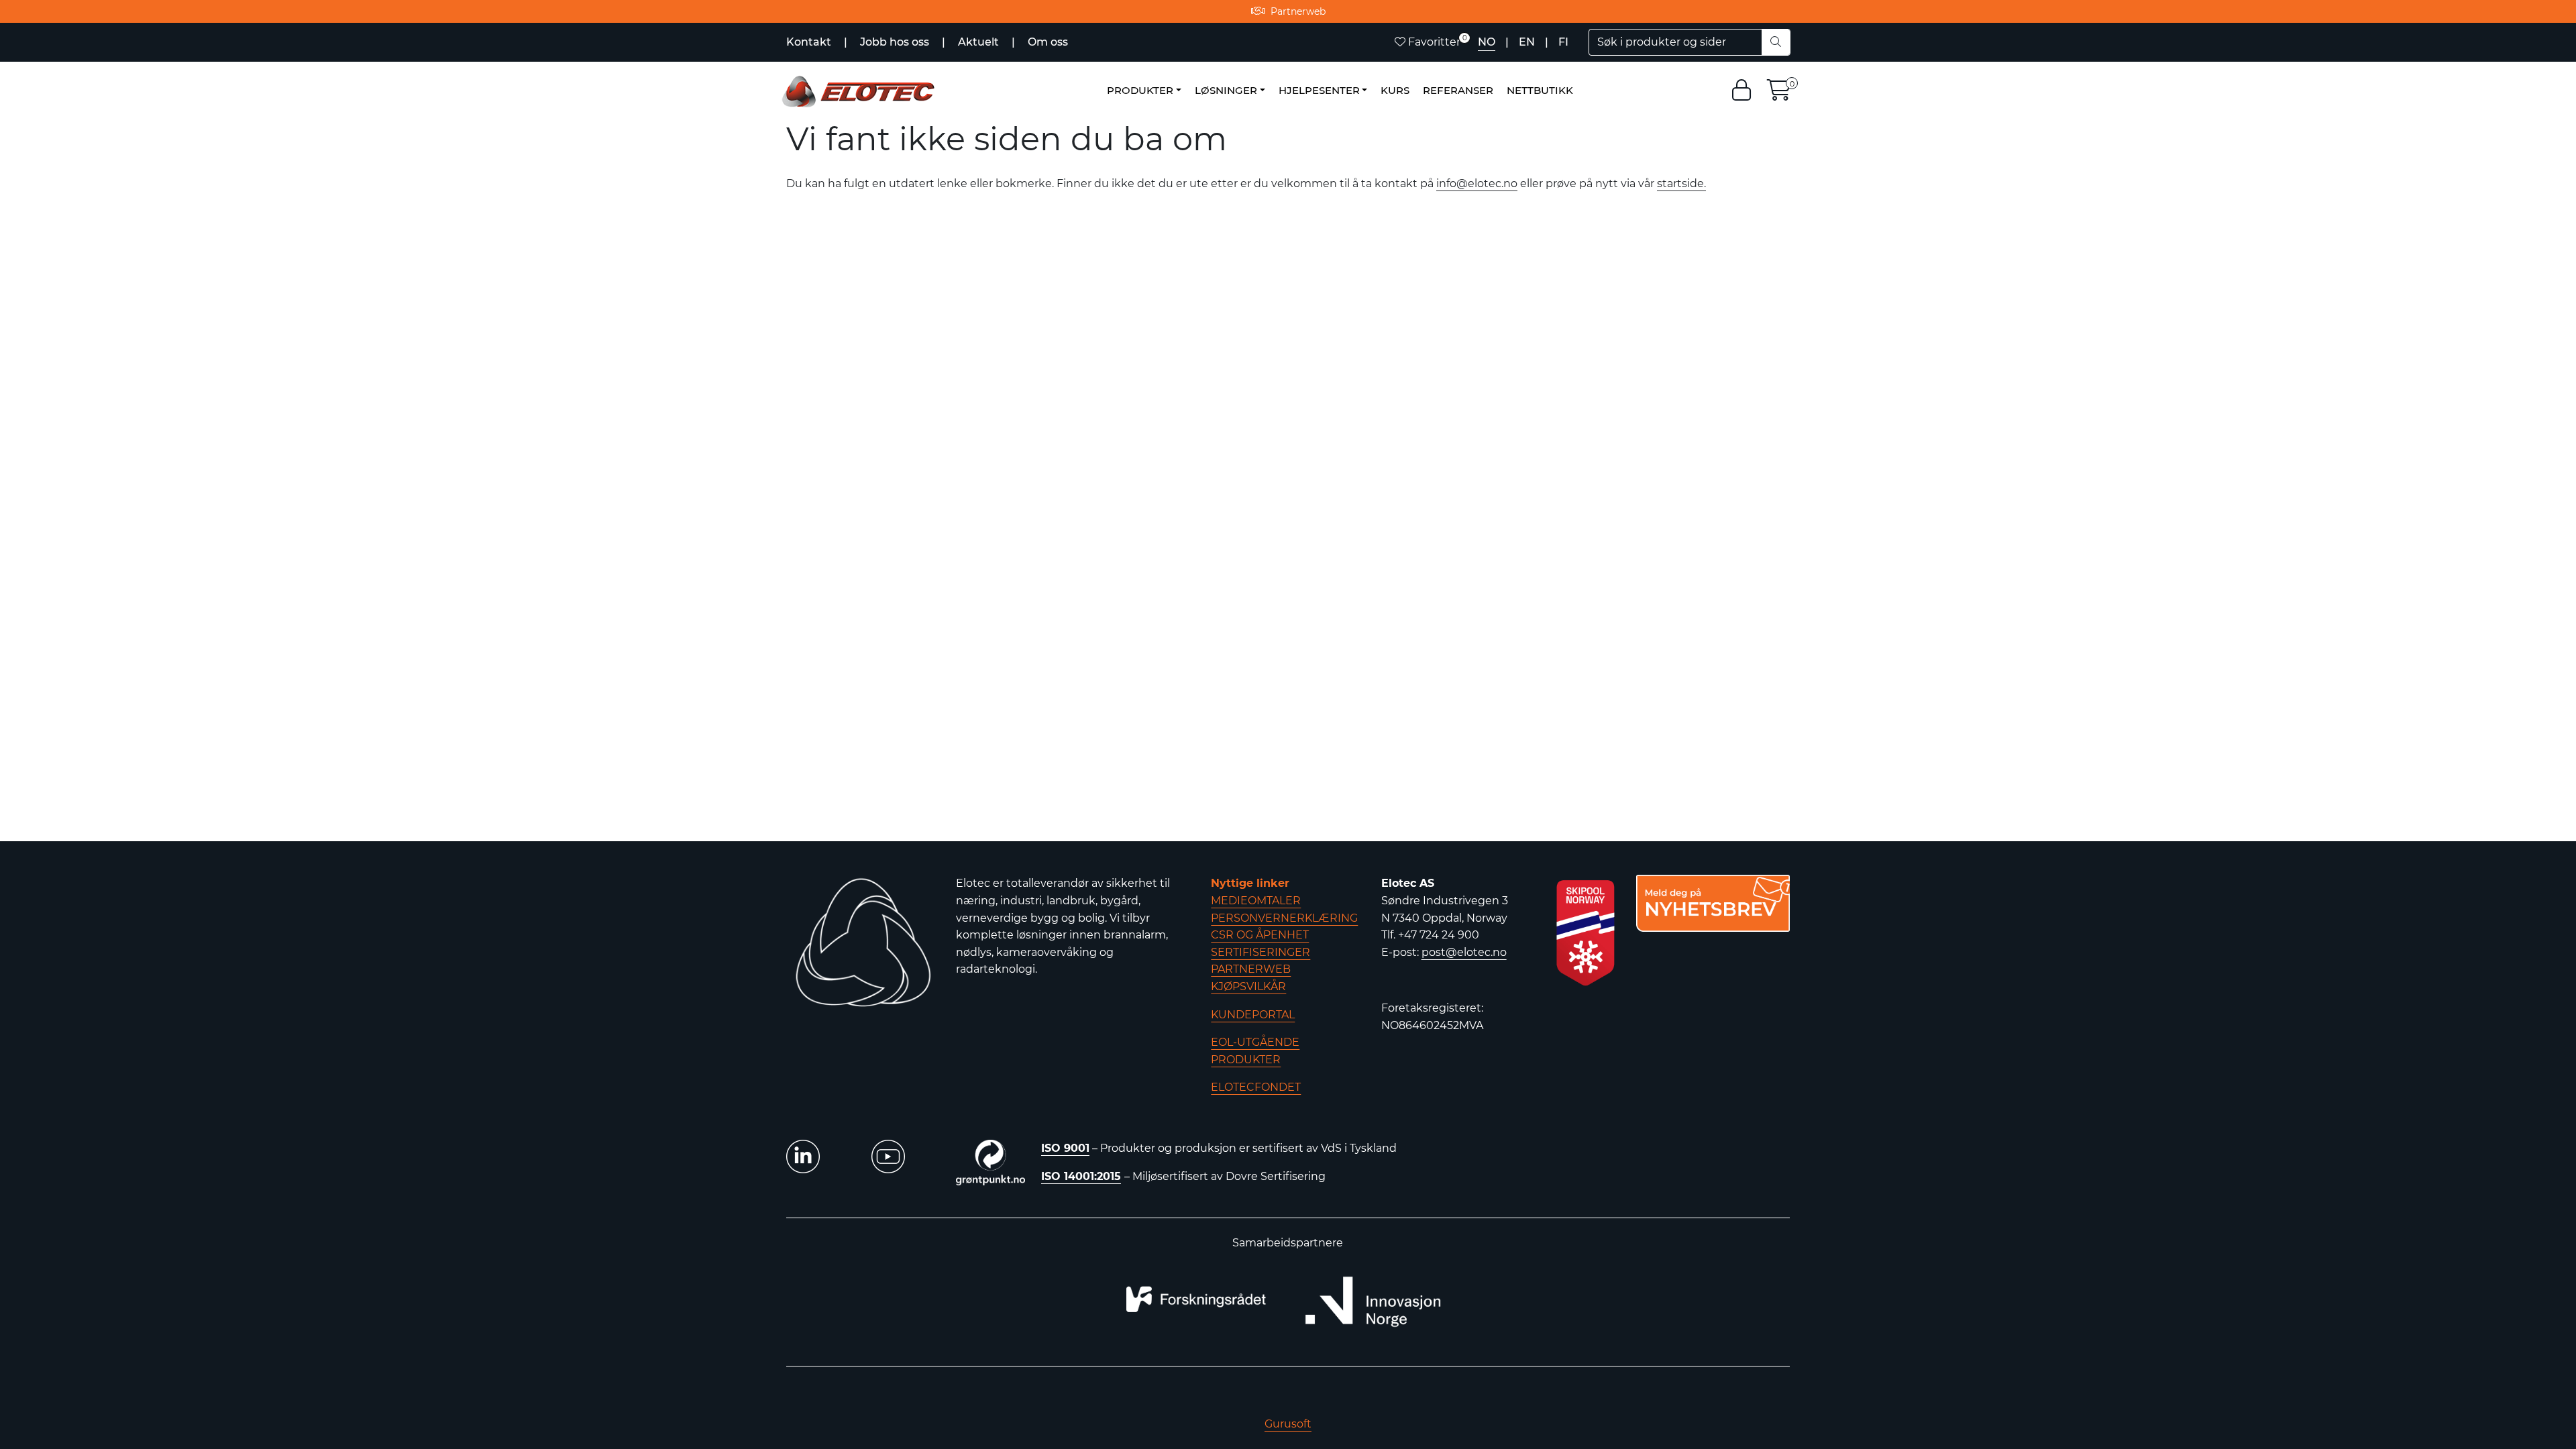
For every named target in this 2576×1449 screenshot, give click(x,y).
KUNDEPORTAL (1253, 1015)
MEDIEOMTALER (1256, 901)
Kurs (1395, 90)
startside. (1681, 183)
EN (1527, 42)
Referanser (1458, 90)
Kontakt (810, 42)
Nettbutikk (1540, 90)
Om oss (1048, 42)
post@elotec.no (1464, 952)
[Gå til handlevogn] (1779, 94)
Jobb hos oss (896, 42)
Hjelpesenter (1319, 90)
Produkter (1140, 90)
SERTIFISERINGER (1260, 952)
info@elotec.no (1477, 183)
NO (1487, 42)
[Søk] (1776, 42)
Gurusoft (1288, 1424)
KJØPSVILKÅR (1248, 986)
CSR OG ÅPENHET (1260, 935)
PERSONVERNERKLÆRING (1284, 918)
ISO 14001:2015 (1081, 1176)
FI (1563, 42)
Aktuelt (980, 42)
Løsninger (1226, 90)
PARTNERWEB (1251, 969)
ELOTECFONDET (1256, 1087)
